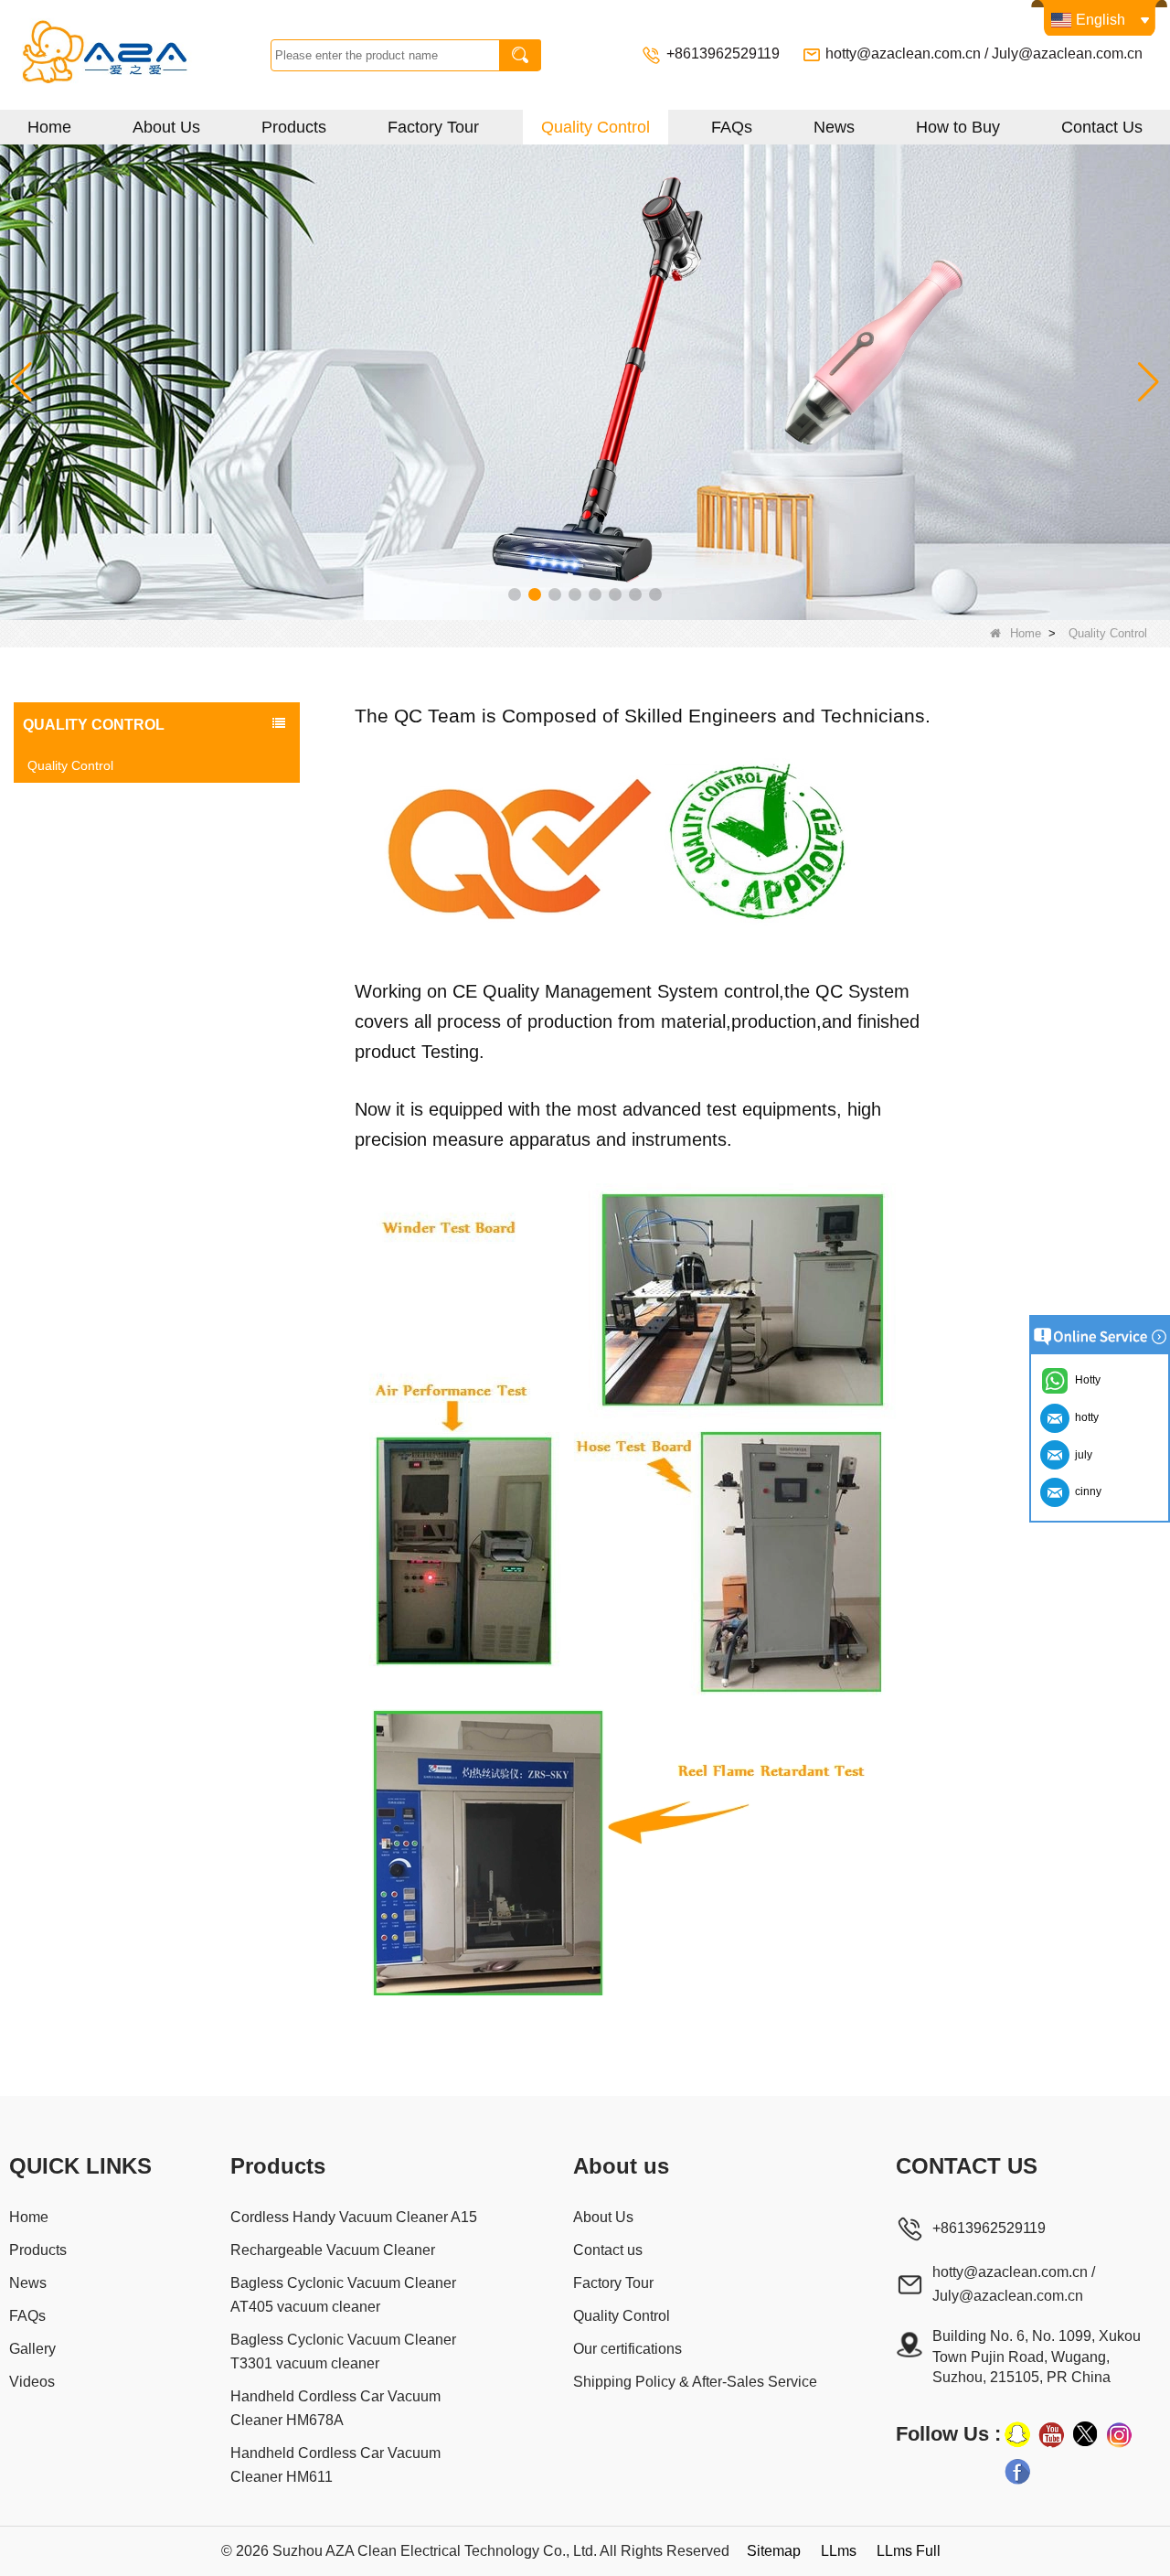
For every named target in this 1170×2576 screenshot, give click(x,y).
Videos (32, 2382)
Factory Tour (433, 127)
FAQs (732, 127)
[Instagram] (1119, 2434)
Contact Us (1102, 127)
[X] (1085, 2434)
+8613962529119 (725, 53)
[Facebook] (1017, 2471)
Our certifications (628, 2349)
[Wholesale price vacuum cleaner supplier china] (585, 381)
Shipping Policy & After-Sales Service (695, 2382)
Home (49, 127)
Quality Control (596, 127)
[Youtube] (1051, 2434)
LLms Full (909, 2551)
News (834, 127)
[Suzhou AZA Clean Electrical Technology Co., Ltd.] (140, 55)
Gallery (32, 2349)
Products (294, 127)
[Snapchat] (1017, 2434)
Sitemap (774, 2551)
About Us (166, 127)
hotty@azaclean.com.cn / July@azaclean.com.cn (984, 53)
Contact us (608, 2250)
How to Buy (958, 127)
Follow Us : (948, 2434)
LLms (839, 2551)
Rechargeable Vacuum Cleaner (333, 2250)
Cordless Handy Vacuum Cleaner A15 (354, 2217)
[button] (515, 594)
